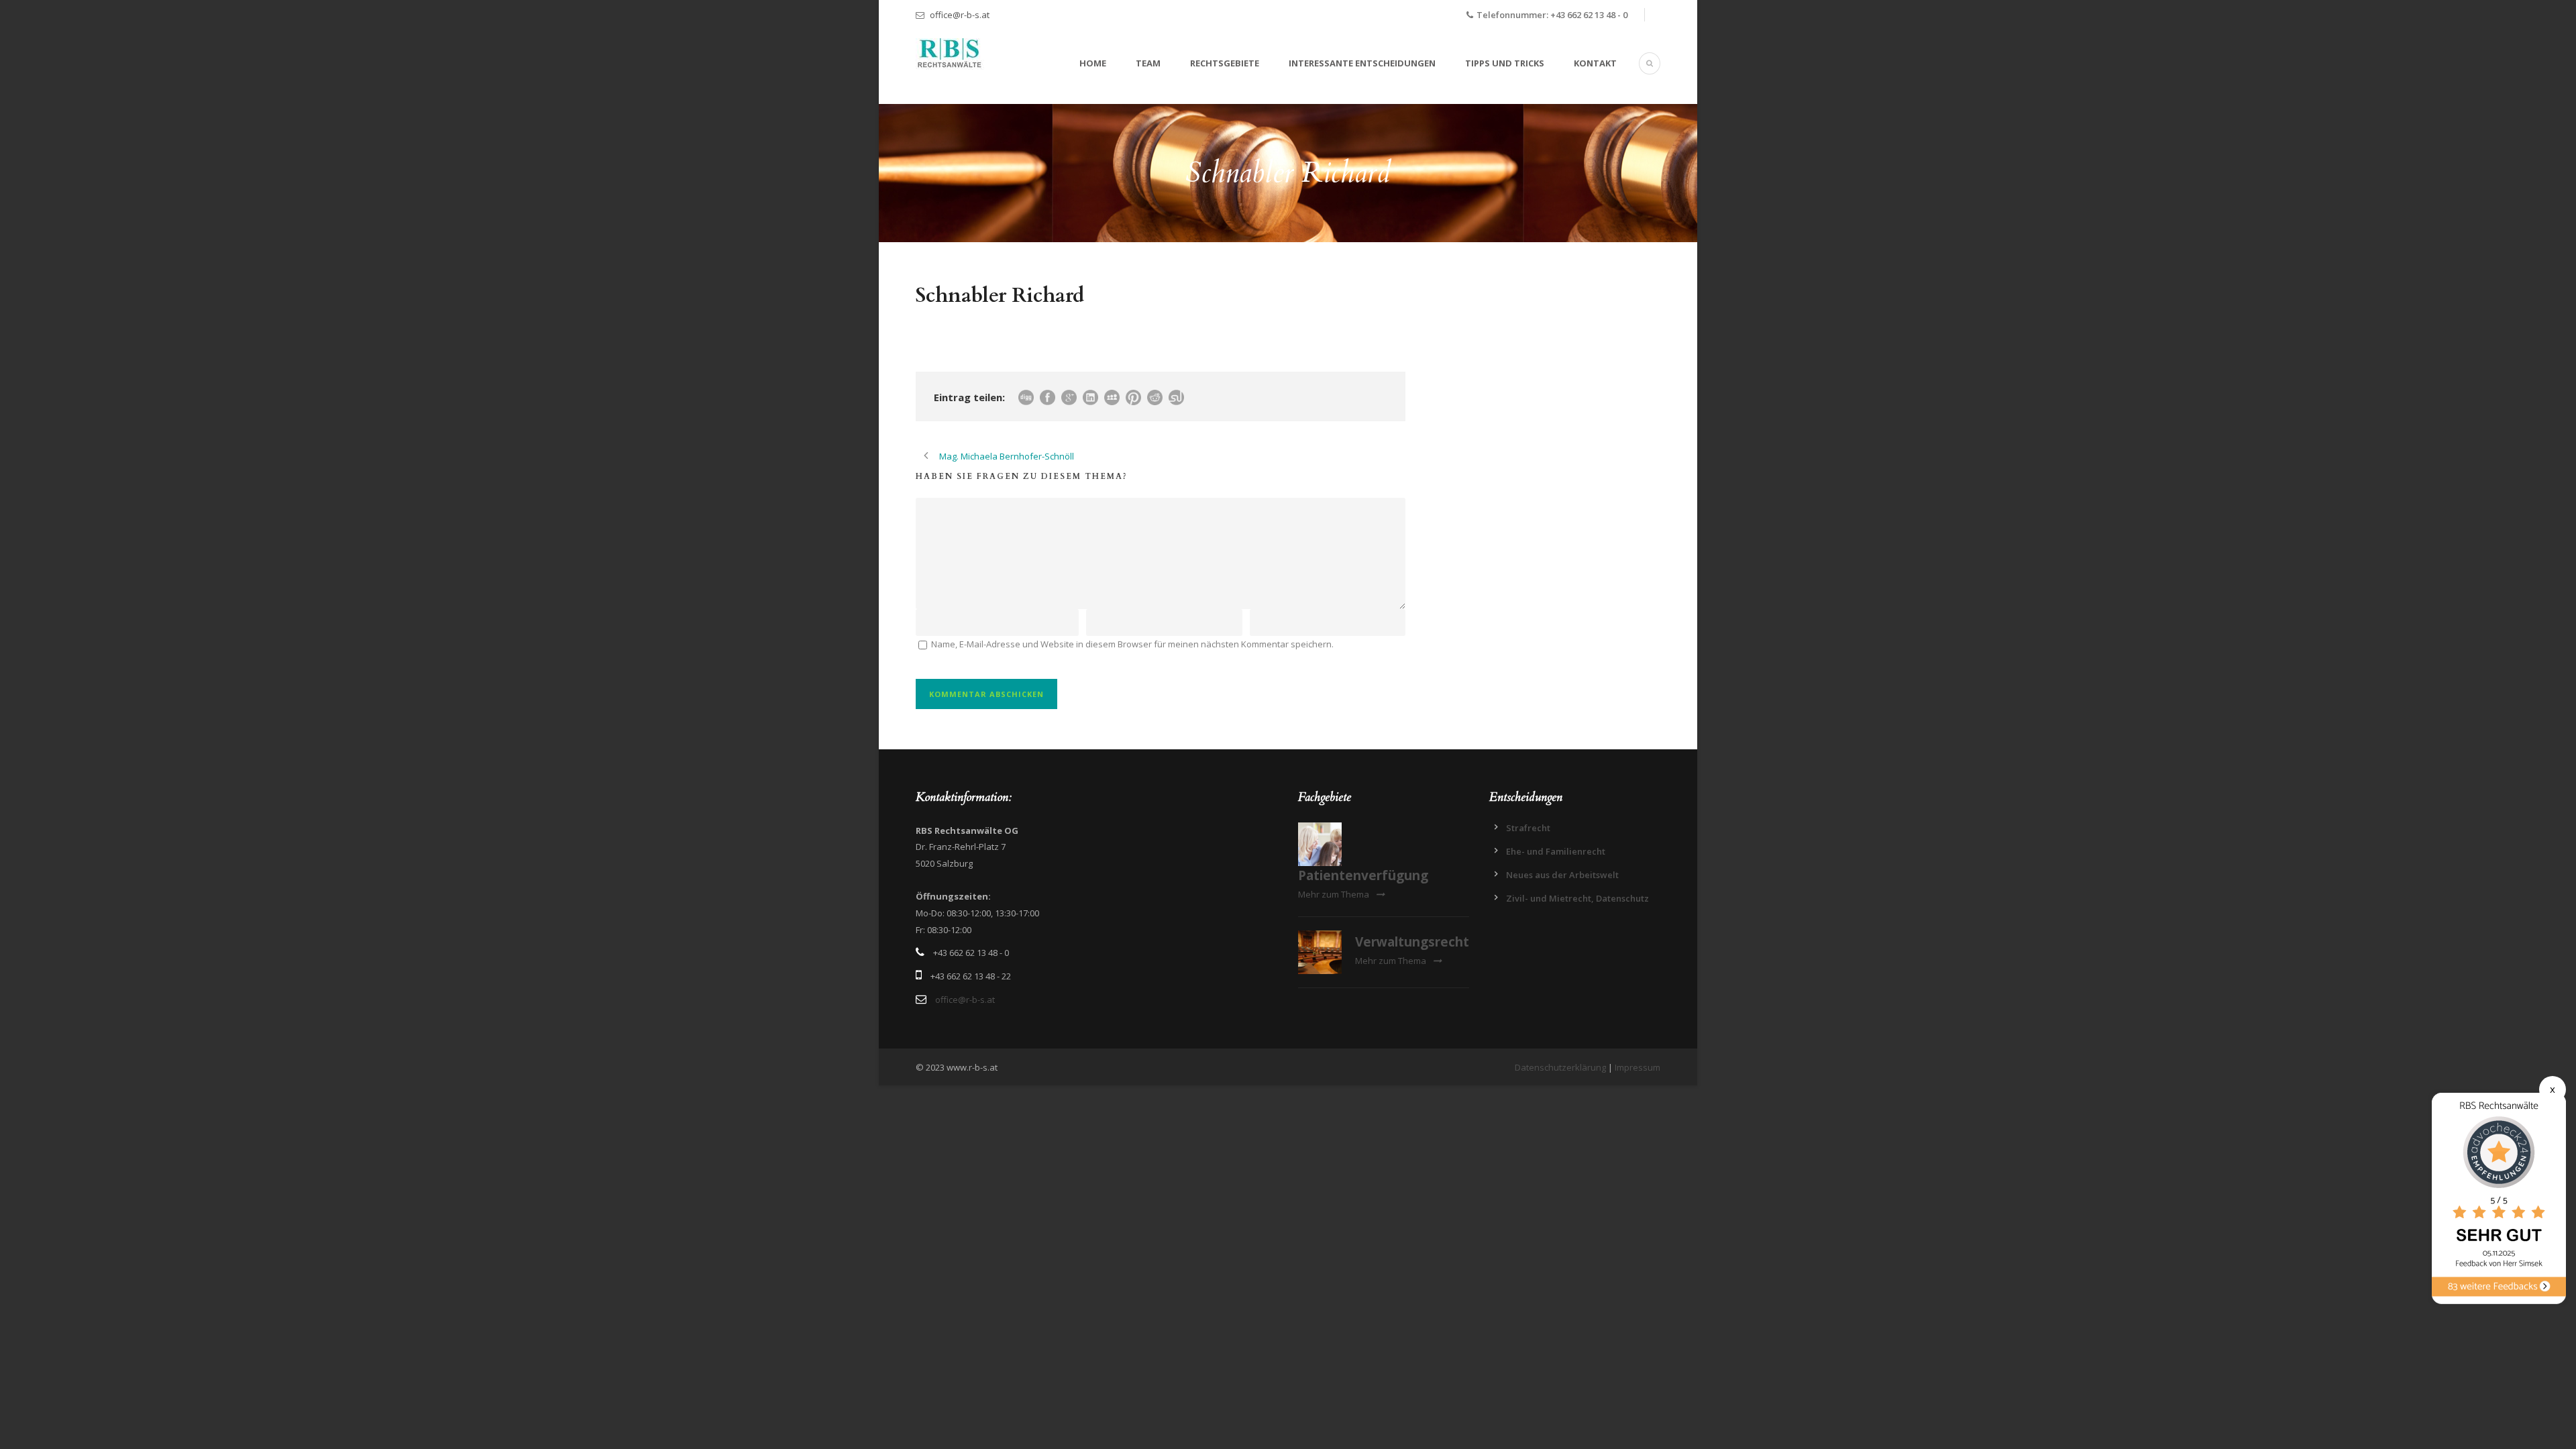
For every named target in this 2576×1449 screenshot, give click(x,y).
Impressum (1638, 1067)
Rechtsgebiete (1225, 63)
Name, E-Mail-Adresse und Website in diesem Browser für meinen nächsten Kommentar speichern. (1132, 644)
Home (1093, 63)
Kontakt (1595, 63)
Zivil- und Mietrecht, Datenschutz (1577, 898)
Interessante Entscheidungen (1362, 63)
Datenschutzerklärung (1560, 1067)
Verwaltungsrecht (1412, 942)
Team (1148, 63)
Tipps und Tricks (1505, 63)
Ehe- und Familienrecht (1556, 851)
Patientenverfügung (1363, 875)
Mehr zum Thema (1334, 894)
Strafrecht (1528, 828)
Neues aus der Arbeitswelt (1562, 875)
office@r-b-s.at (960, 15)
